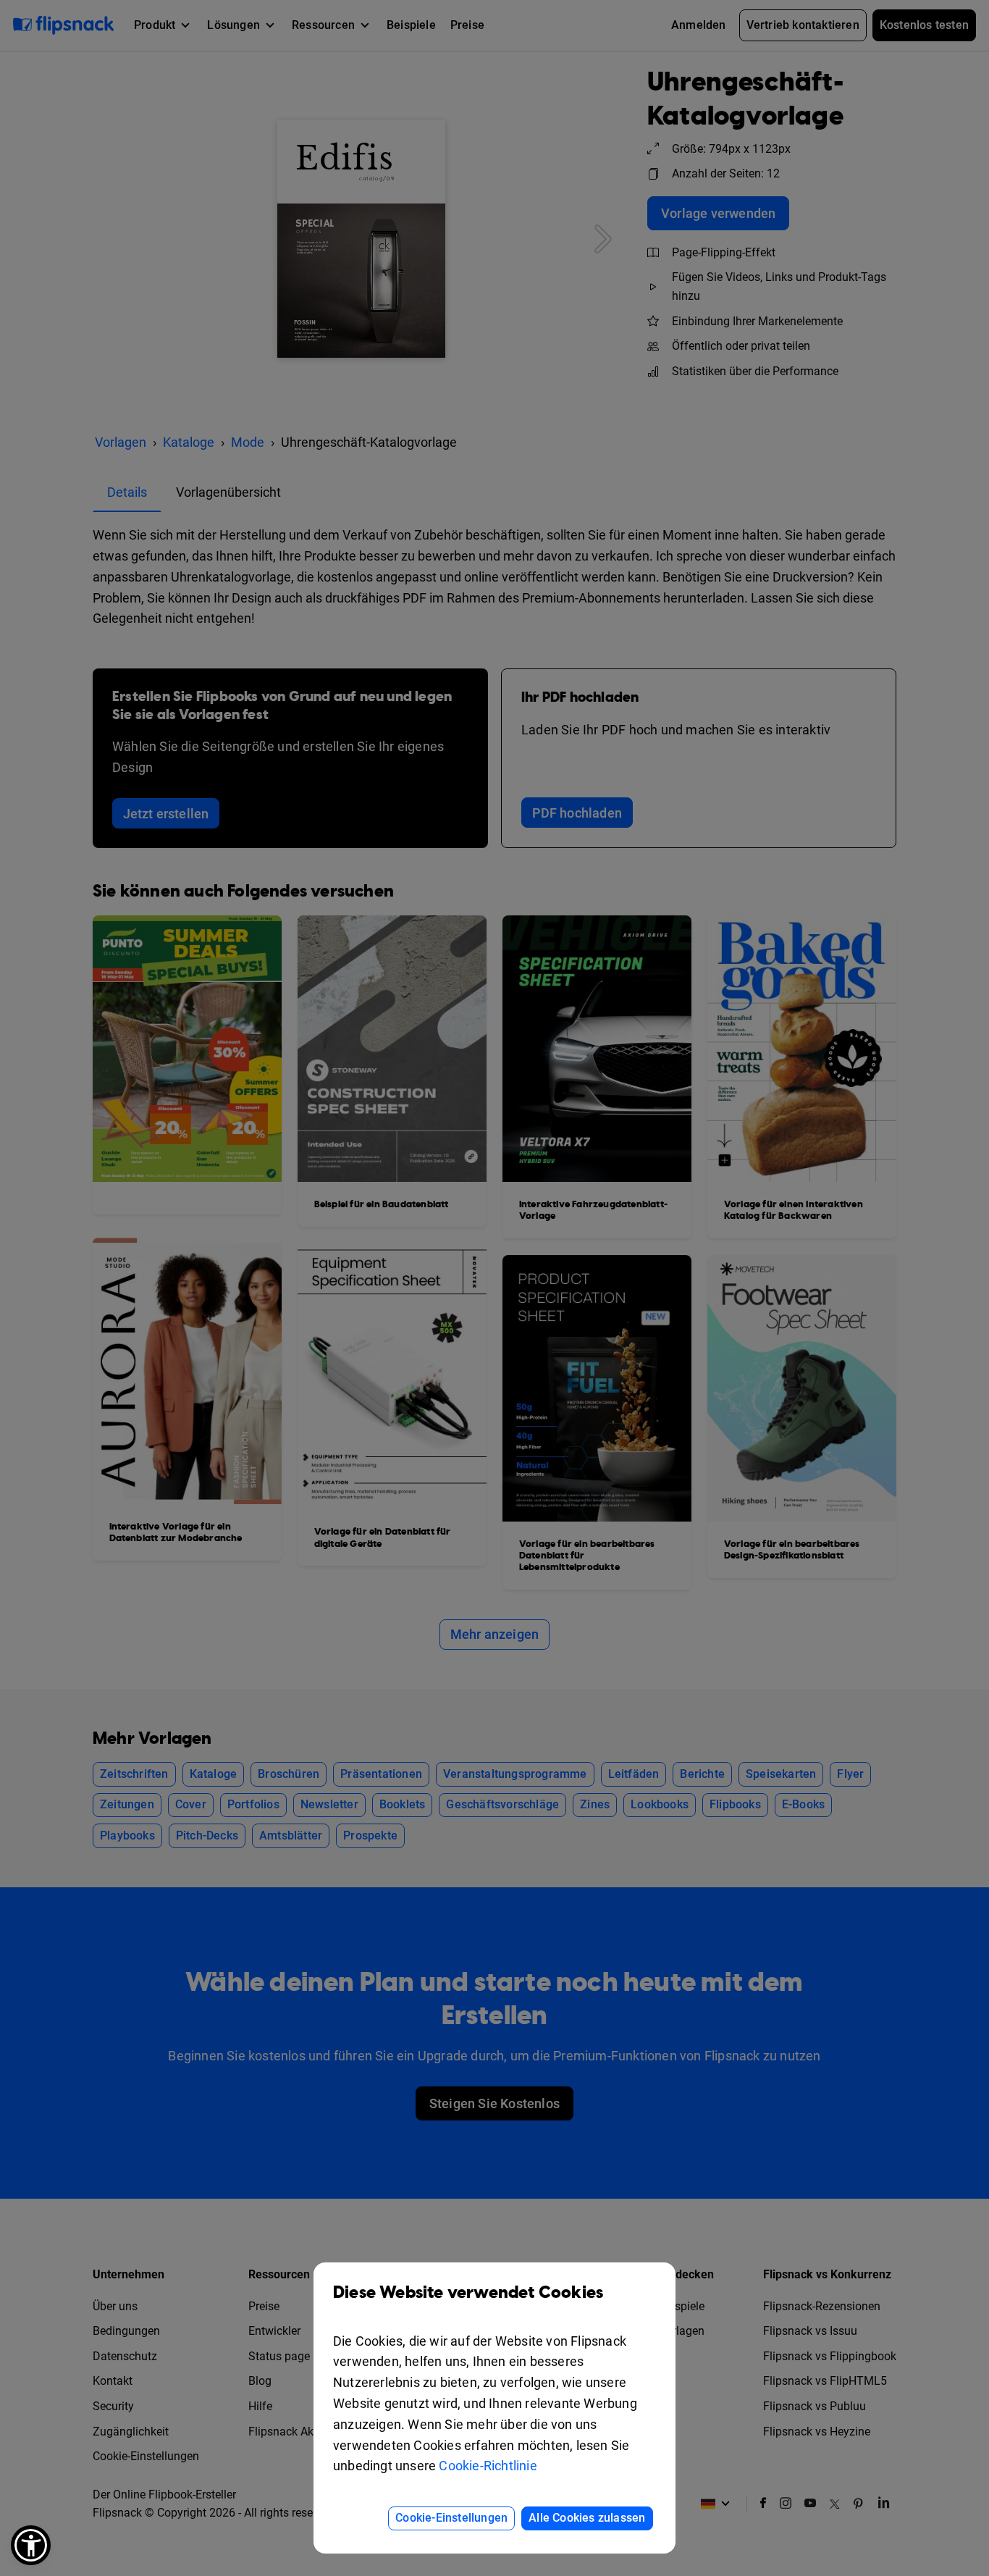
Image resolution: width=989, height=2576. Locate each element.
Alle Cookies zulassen (587, 2518)
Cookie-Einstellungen (451, 2518)
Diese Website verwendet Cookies (468, 2293)
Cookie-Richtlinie (488, 2466)
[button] (31, 2545)
